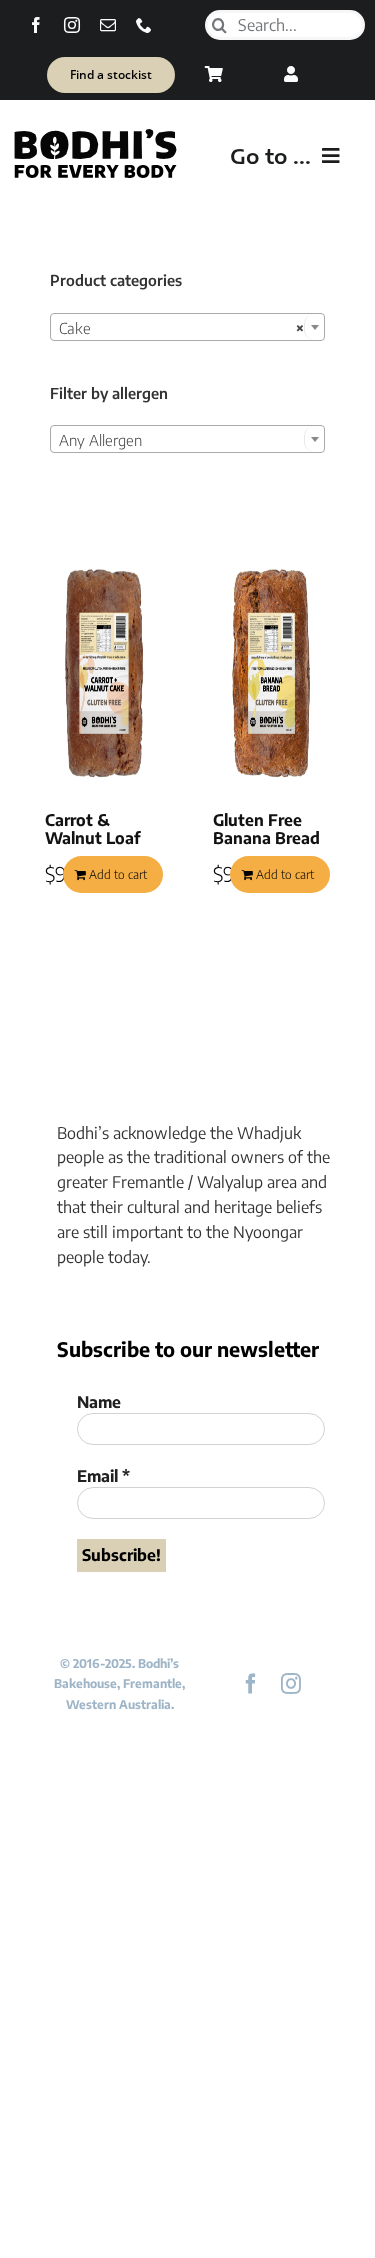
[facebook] (36, 25)
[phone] (144, 25)
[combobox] (187, 327)
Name (99, 1402)
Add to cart (118, 874)
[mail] (108, 25)
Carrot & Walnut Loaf (92, 829)
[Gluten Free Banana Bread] (272, 673)
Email (103, 1476)
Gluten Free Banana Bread (266, 829)
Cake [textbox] (181, 328)
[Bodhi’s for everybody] (95, 134)
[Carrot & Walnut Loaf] (104, 673)
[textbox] (187, 440)
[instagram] (72, 25)
